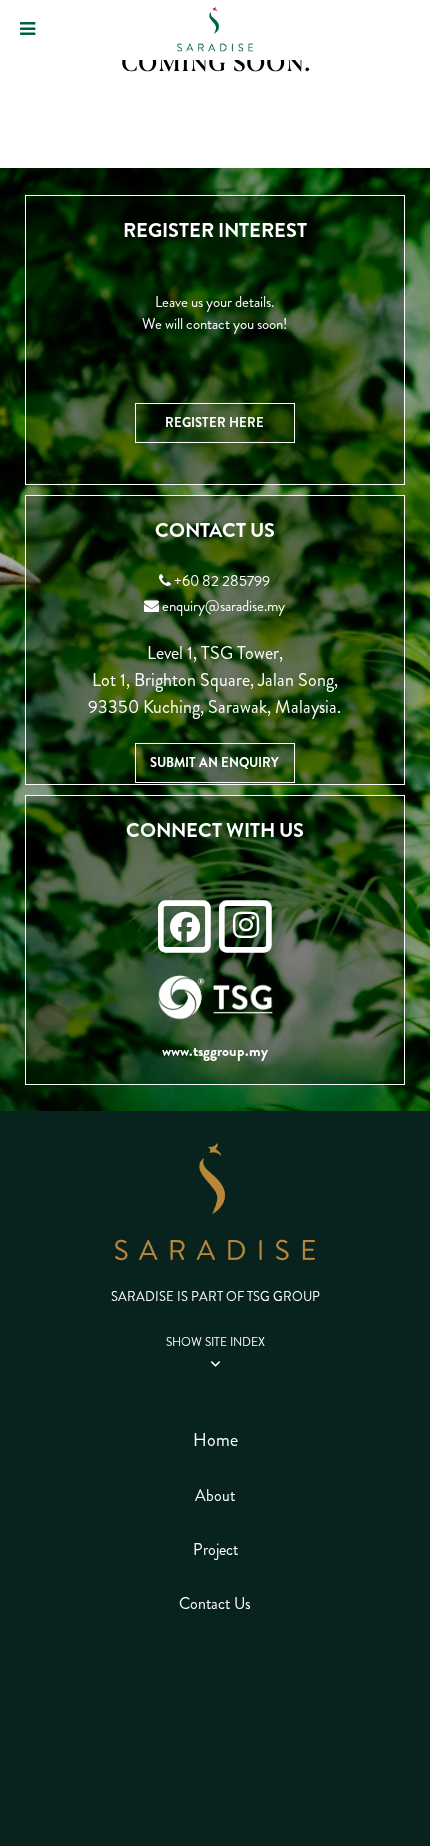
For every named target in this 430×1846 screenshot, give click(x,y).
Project (215, 1549)
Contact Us (215, 1603)
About (215, 1495)
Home (215, 1440)
